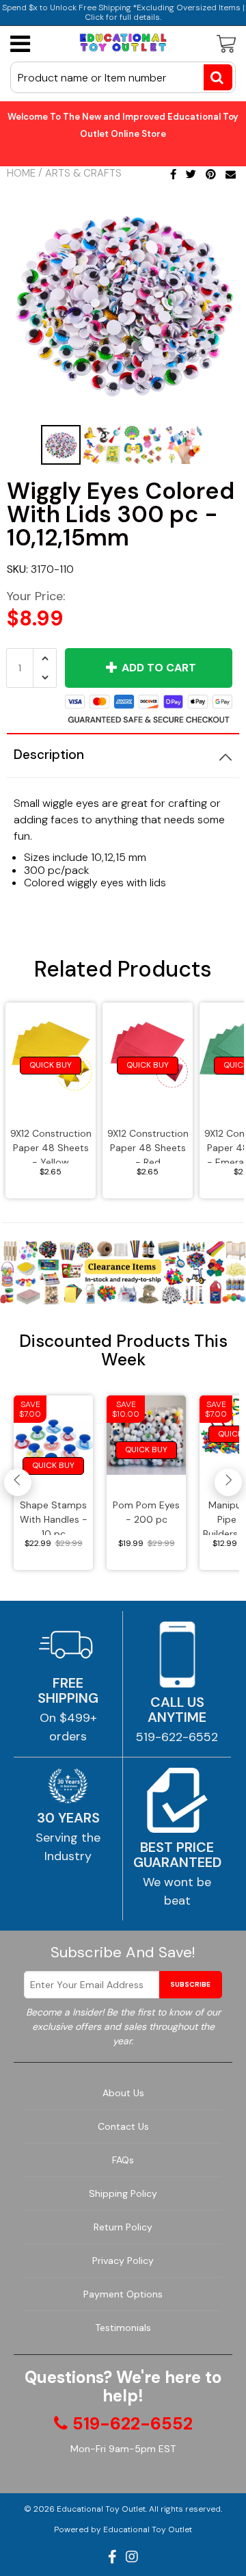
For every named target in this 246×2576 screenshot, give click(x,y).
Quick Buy (51, 1065)
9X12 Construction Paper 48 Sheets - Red (148, 1145)
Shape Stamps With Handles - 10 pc (54, 1517)
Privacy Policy (123, 2261)
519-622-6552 (177, 1737)
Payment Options (123, 2294)
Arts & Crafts (83, 173)
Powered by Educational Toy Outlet (123, 2529)
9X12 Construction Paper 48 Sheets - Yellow (51, 1145)
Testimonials (123, 2328)
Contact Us (123, 2126)
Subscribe (190, 1984)
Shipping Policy (123, 2193)
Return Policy (123, 2227)
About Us (123, 2093)
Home (21, 173)
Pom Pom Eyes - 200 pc (146, 1512)
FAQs (123, 2160)
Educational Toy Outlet (101, 2509)
